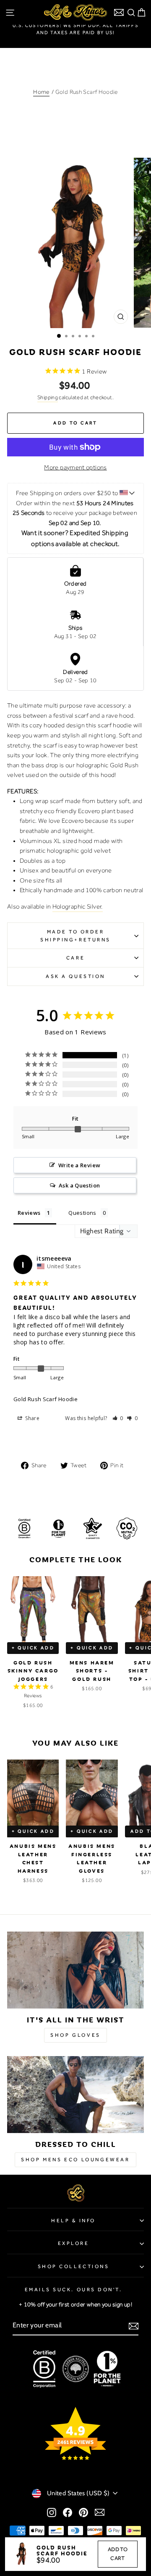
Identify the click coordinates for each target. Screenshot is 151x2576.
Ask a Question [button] (79, 1185)
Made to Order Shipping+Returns (75, 936)
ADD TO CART (118, 2554)
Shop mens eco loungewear (75, 2160)
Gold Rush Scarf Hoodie (46, 1399)
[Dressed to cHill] (75, 2095)
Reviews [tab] (29, 1213)
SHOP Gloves (75, 2035)
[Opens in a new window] (52, 2512)
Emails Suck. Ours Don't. (74, 2290)
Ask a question (75, 976)
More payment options (75, 467)
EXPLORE (74, 2243)
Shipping (48, 397)
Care (75, 958)
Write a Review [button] (79, 1165)
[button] (118, 1418)
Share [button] (32, 1418)
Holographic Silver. (78, 906)
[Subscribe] (134, 2326)
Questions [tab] (82, 1213)
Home (41, 92)
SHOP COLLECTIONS (74, 2266)
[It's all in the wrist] (75, 1970)
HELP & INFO (73, 2221)
